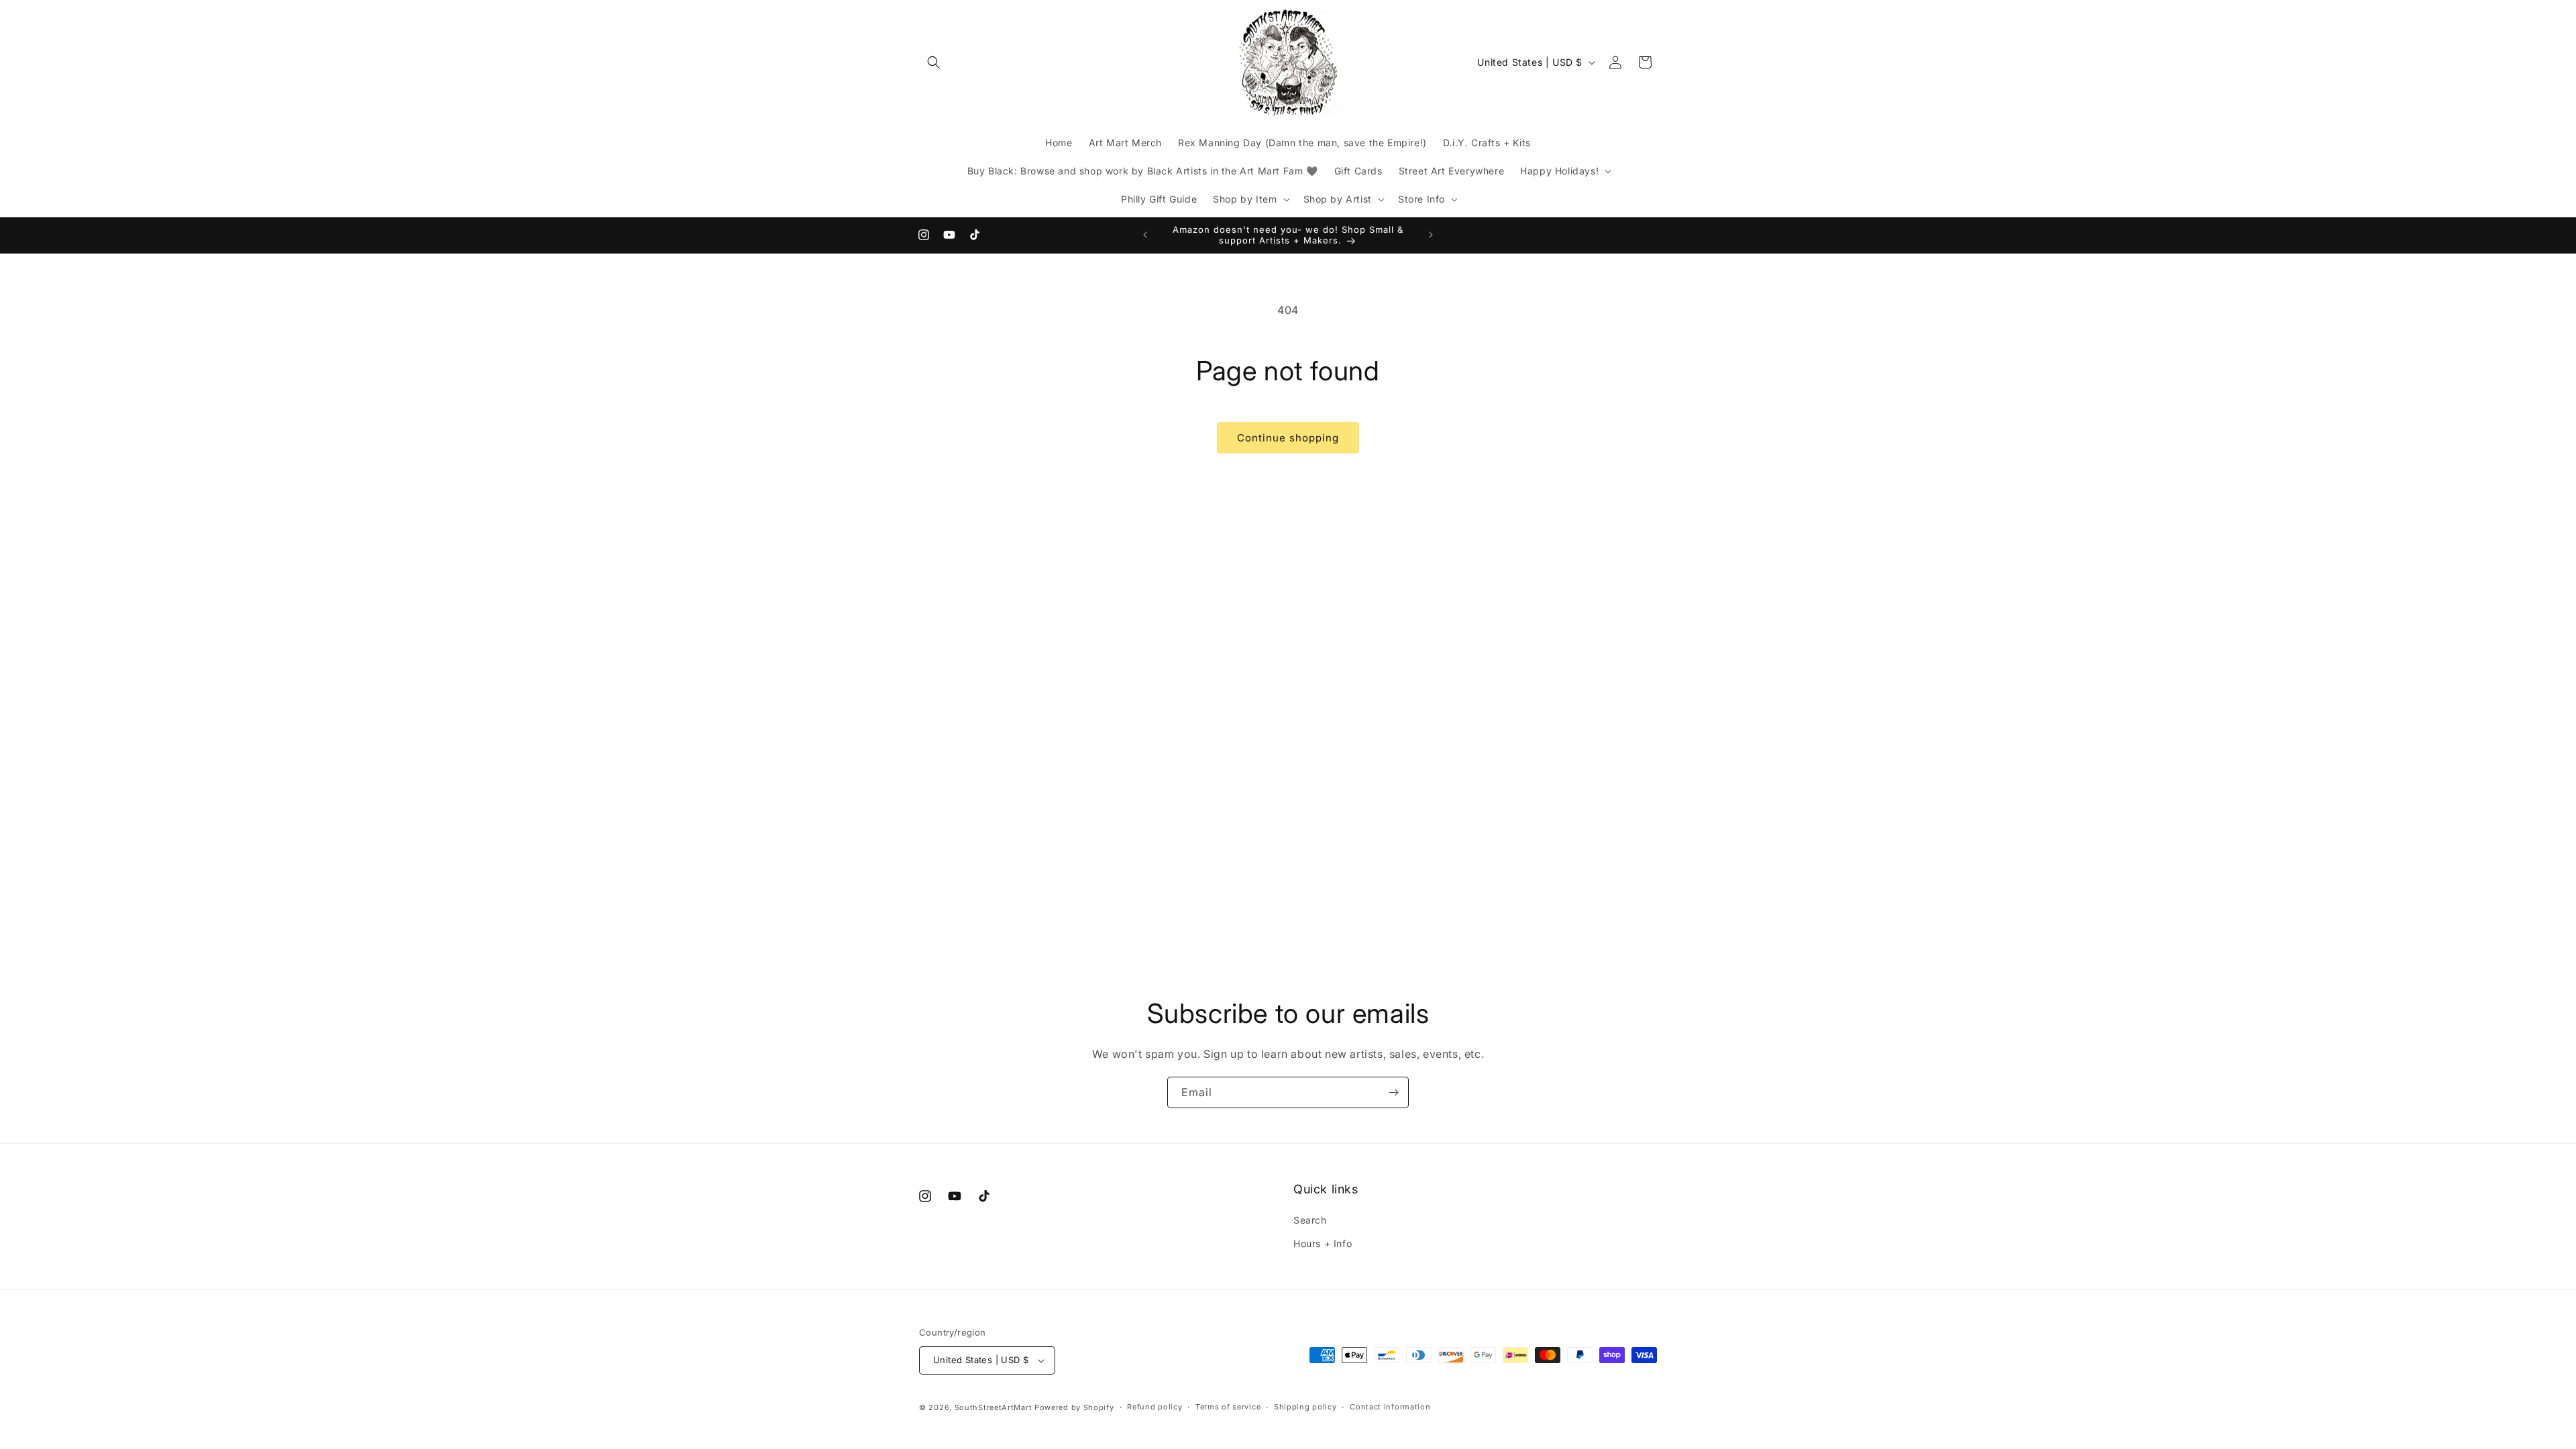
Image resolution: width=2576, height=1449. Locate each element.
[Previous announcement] (1145, 235)
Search (1310, 1221)
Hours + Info (1323, 1244)
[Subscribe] (1393, 1092)
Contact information (1390, 1407)
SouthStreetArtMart (994, 1407)
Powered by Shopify (1074, 1407)
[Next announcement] (1431, 235)
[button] (934, 62)
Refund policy (1155, 1407)
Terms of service (1228, 1407)
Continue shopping (1288, 438)
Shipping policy (1305, 1407)
